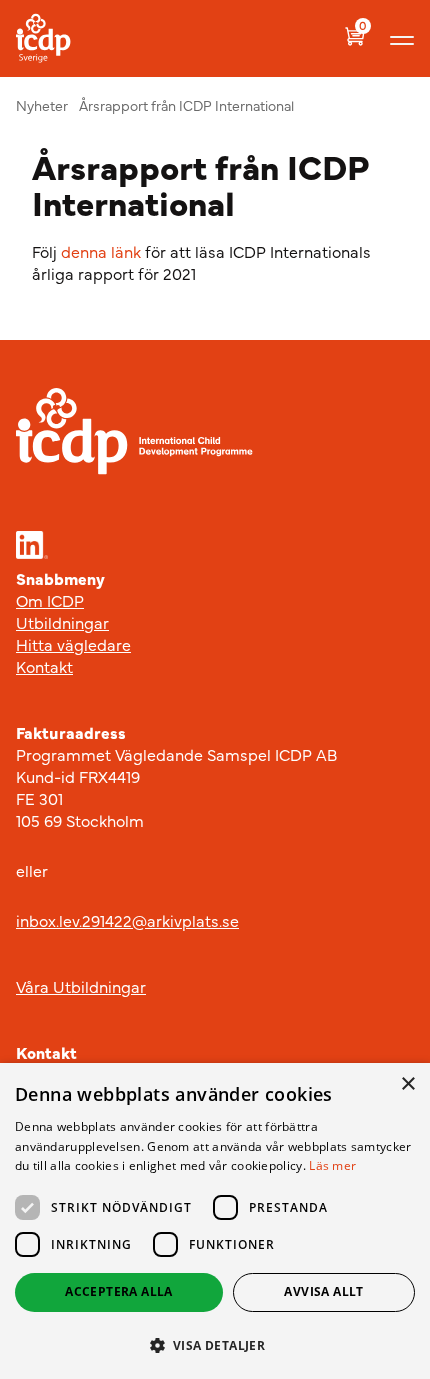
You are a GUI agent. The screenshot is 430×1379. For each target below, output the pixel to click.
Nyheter (42, 105)
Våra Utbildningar (81, 986)
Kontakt (44, 666)
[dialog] (215, 1221)
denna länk (101, 251)
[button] (215, 1345)
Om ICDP (50, 600)
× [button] (407, 1084)
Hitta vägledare (73, 644)
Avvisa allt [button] (323, 1291)
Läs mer (332, 1165)
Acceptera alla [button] (119, 1291)
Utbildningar (62, 622)
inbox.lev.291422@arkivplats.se (127, 920)
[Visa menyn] (402, 38)
